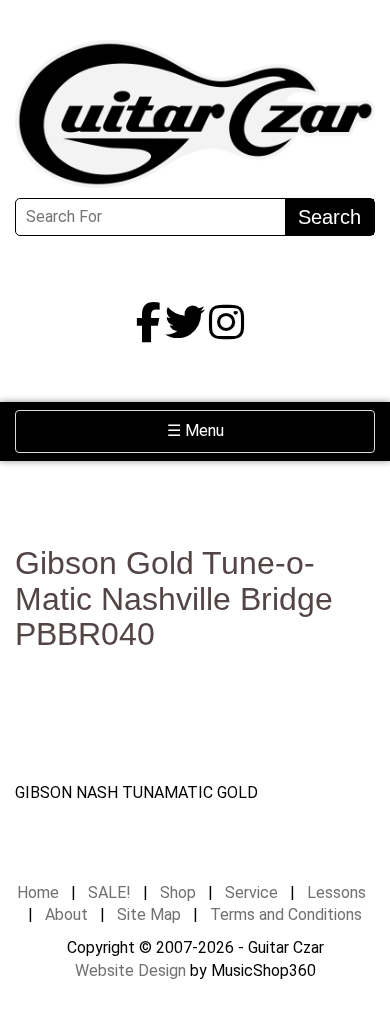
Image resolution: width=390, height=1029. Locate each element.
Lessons (336, 892)
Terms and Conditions (286, 914)
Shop (178, 892)
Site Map (149, 914)
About (66, 914)
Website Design (130, 970)
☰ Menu (228, 430)
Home (38, 892)
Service (251, 892)
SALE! (109, 892)
